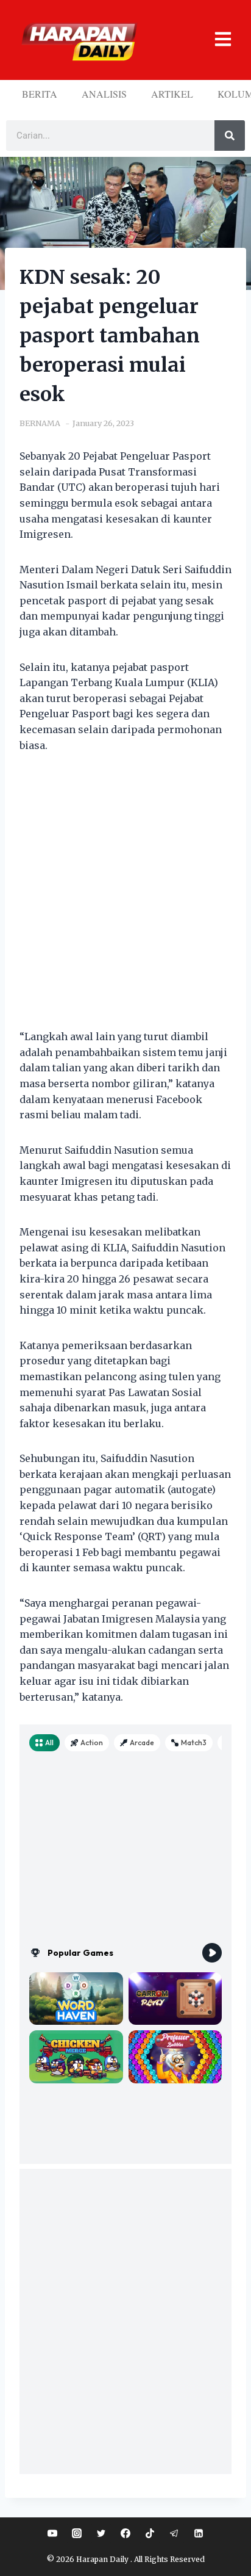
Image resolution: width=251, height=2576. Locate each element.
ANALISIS (104, 94)
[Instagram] (77, 2533)
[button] (216, 40)
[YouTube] (52, 2533)
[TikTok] (150, 2533)
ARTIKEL (172, 94)
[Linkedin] (199, 2533)
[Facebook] (125, 2533)
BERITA (40, 94)
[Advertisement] (125, 899)
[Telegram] (174, 2533)
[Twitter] (101, 2533)
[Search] (230, 136)
